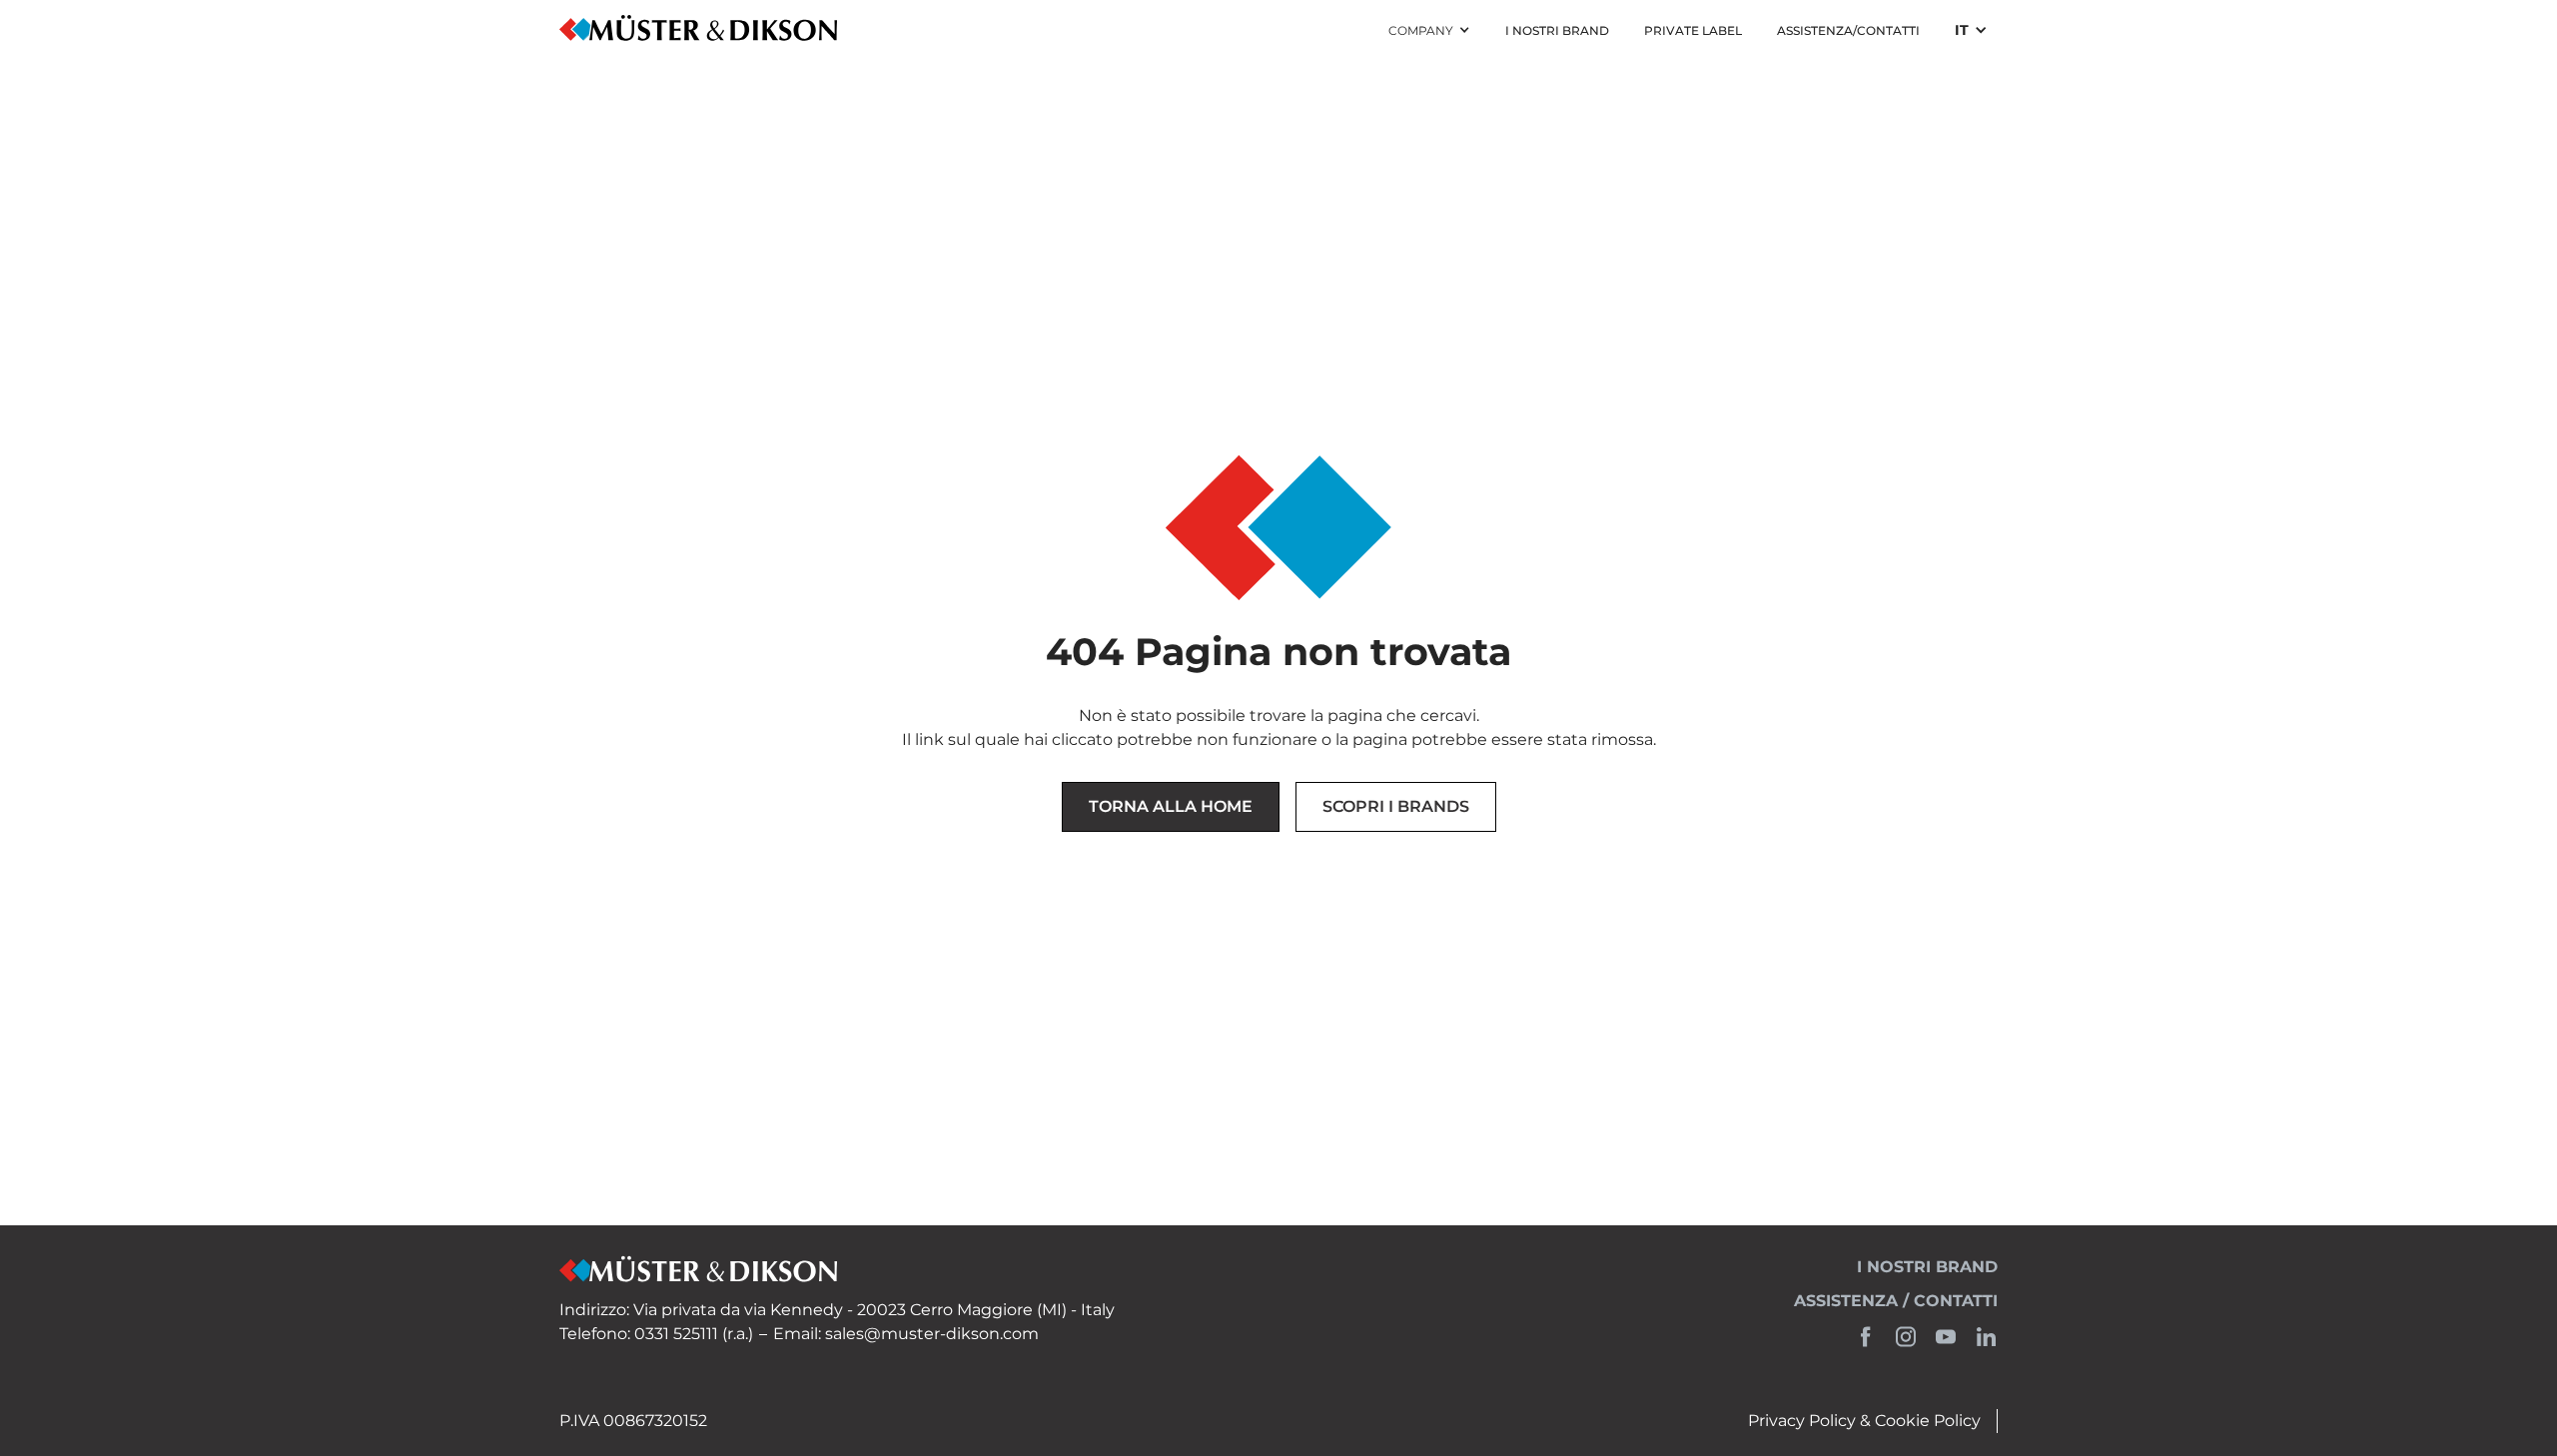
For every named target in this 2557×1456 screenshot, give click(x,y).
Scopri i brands (1396, 806)
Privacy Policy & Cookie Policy (1864, 1421)
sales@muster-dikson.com (932, 1334)
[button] (1429, 31)
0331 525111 (676, 1334)
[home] (699, 30)
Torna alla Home (1171, 806)
